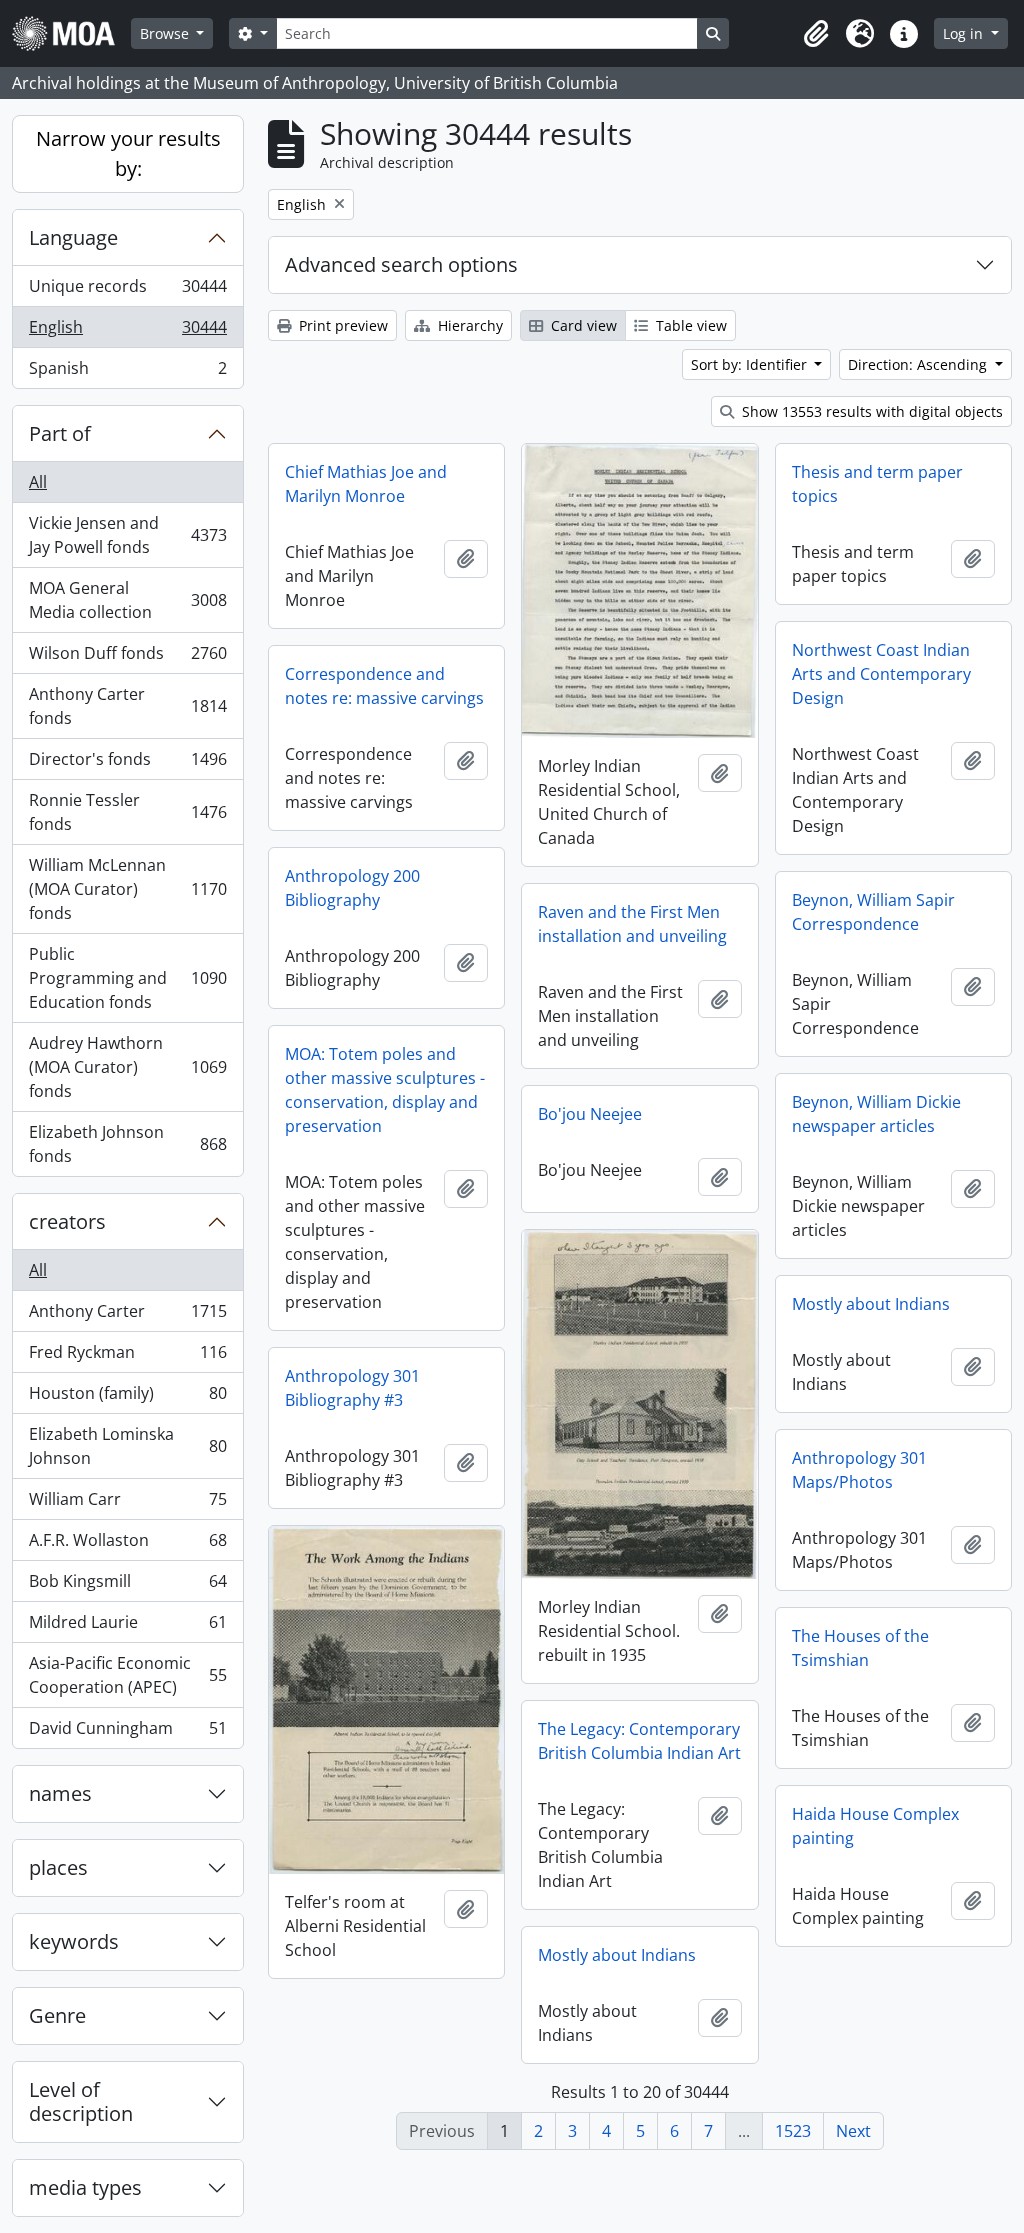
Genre (57, 2015)
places (58, 1867)
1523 (793, 2131)
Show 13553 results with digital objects (870, 411)
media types (85, 2187)
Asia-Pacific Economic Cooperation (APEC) (127, 1675)
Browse (166, 33)
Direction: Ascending (919, 364)
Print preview (341, 325)
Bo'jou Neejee (590, 1114)
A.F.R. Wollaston (127, 1545)
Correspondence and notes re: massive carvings (384, 686)
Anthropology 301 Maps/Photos (859, 1470)
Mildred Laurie (127, 1627)
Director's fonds (127, 764)
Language (73, 237)
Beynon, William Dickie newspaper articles (876, 1114)
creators (67, 1221)
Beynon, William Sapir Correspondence (873, 912)
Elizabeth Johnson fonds (127, 1144)
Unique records (127, 291)
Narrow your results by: (128, 153)
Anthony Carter (127, 1316)
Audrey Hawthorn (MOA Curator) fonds (127, 1067)
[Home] (71, 33)
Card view (582, 325)
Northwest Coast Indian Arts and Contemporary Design (881, 674)
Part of (60, 433)
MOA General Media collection (127, 600)
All (38, 482)
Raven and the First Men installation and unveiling (632, 924)
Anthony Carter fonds (127, 706)
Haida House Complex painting (875, 1826)
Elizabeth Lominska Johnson (127, 1446)
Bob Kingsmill (127, 1586)
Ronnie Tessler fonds (127, 812)
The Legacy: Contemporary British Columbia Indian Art (639, 1741)
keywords (74, 1941)
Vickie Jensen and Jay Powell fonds (127, 535)
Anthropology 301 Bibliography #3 (352, 1388)
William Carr (127, 1504)
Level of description (81, 2101)
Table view (689, 325)
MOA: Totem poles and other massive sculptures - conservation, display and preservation (385, 1090)
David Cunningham (127, 1732)
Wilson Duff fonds (127, 658)
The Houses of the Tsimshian (860, 1648)
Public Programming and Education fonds (127, 978)
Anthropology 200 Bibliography (352, 888)
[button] (816, 34)
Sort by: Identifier (751, 364)
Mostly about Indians (871, 1304)
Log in (965, 33)
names (60, 1793)
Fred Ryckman (127, 1357)
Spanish (127, 372)
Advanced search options (401, 264)
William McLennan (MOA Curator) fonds (127, 889)
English (127, 332)
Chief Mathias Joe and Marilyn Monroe (366, 484)
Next (853, 2131)
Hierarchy (468, 325)
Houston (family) (127, 1398)
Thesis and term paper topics (877, 484)
